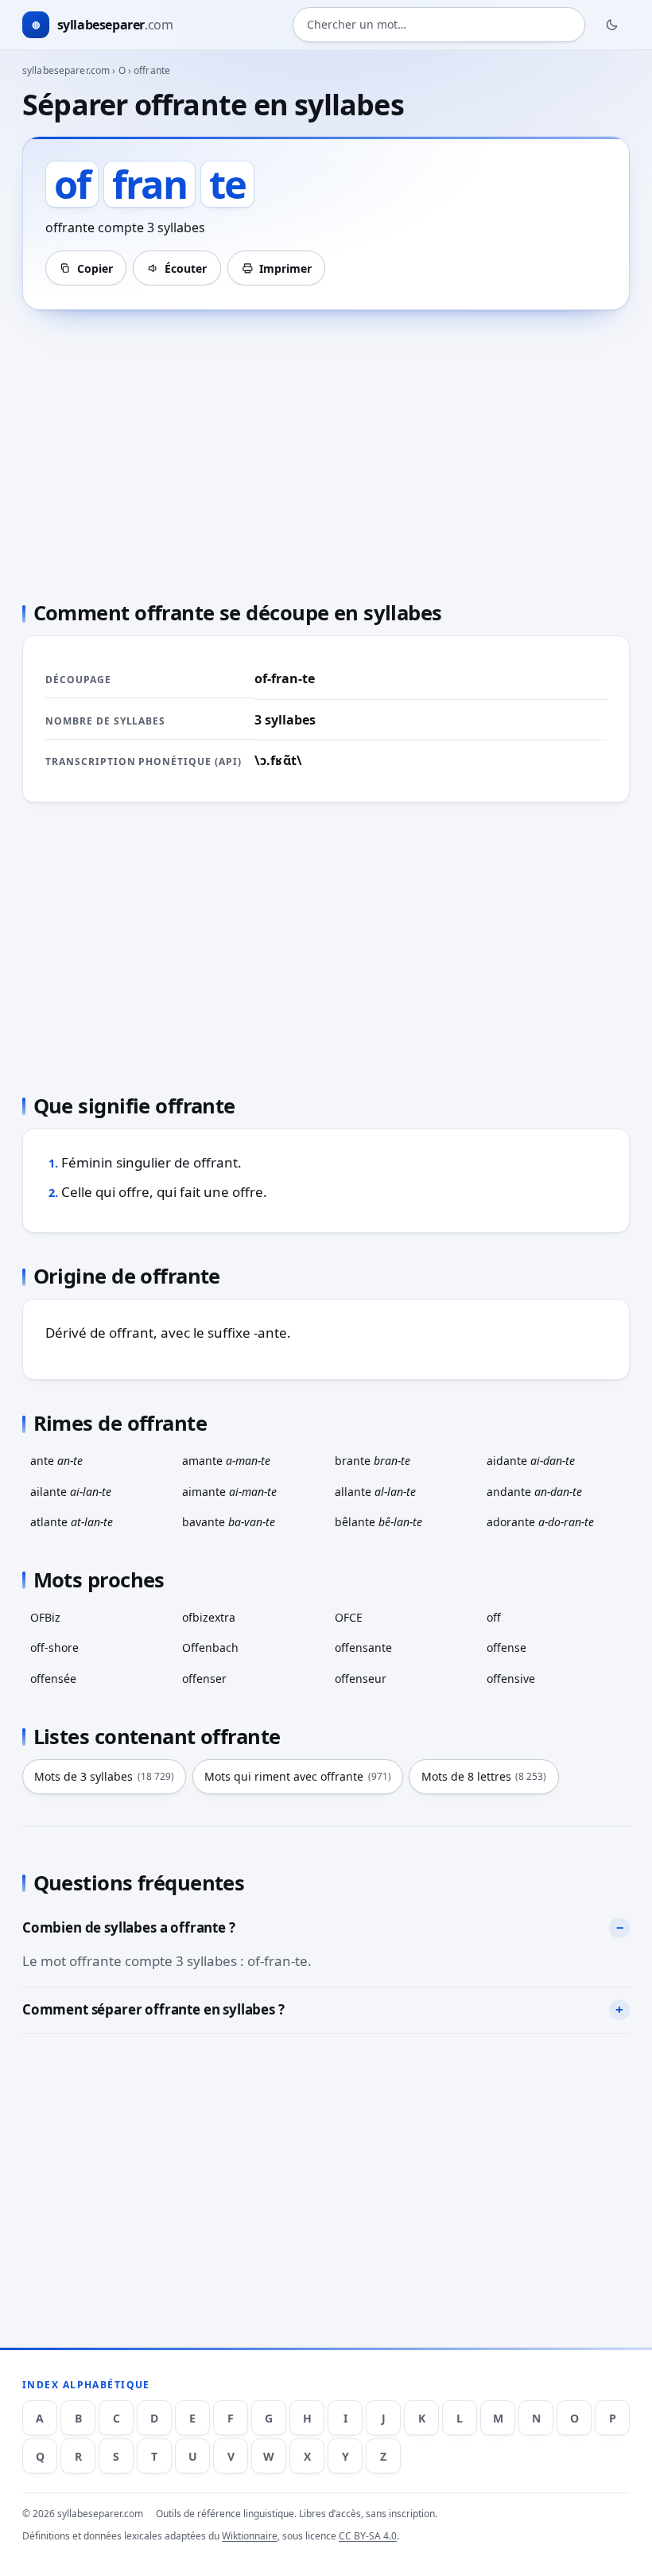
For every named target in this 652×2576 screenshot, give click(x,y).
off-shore (54, 1647)
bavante (229, 1522)
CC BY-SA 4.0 (368, 2536)
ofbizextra (209, 1617)
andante (534, 1492)
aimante (229, 1492)
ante (56, 1461)
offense (506, 1647)
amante (226, 1461)
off (494, 1617)
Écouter (186, 268)
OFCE (349, 1617)
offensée (53, 1678)
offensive (511, 1678)
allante (375, 1492)
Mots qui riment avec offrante (298, 1776)
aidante (531, 1461)
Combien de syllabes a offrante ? (129, 1927)
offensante (363, 1647)
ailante (71, 1492)
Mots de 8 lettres (484, 1776)
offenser (204, 1678)
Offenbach (210, 1647)
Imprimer (285, 268)
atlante (72, 1522)
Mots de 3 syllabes (104, 1776)
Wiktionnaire (250, 2536)
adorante (540, 1522)
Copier (95, 268)
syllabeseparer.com (66, 70)
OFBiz (45, 1617)
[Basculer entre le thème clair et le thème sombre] (612, 25)
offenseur (361, 1678)
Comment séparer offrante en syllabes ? (153, 2009)
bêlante (378, 1522)
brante (373, 1461)
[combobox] (439, 25)
